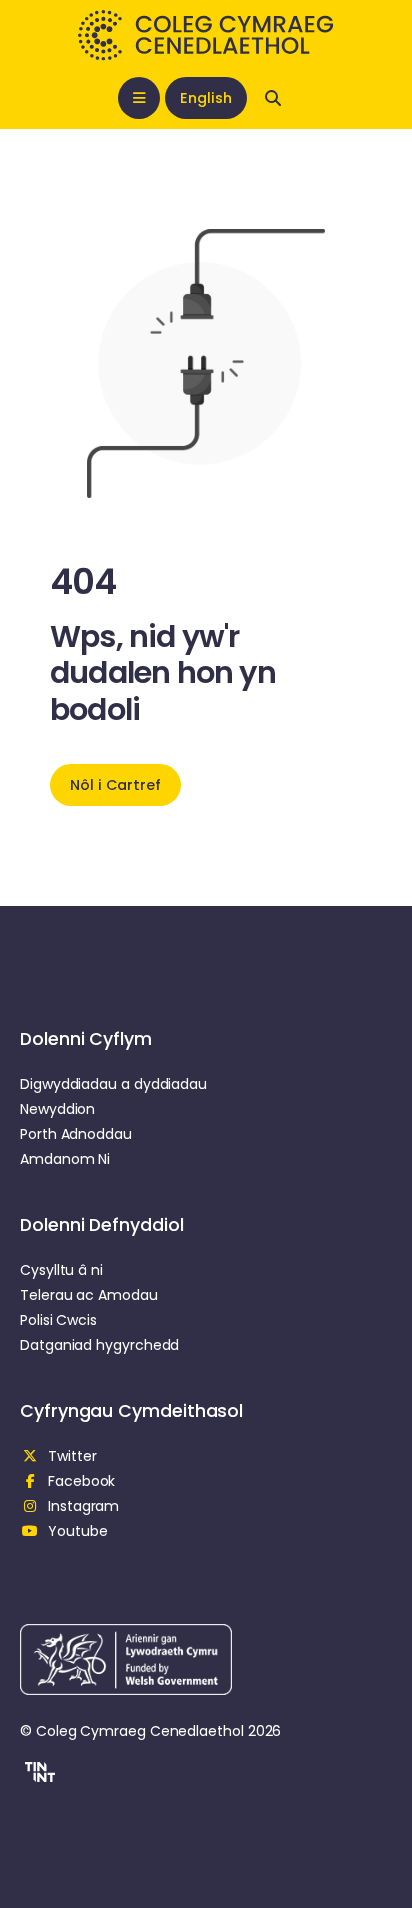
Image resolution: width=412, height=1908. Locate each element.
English (205, 98)
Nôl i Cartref (115, 785)
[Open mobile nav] (139, 98)
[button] (37, 1775)
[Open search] (273, 98)
